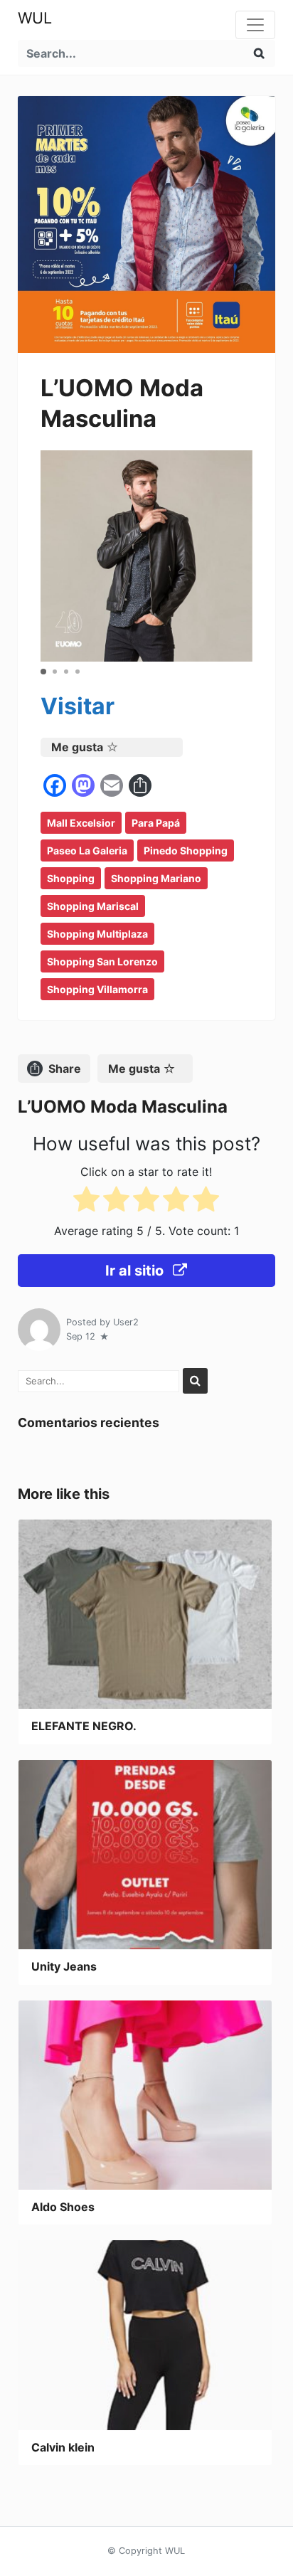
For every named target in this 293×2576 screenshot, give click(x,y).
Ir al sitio (136, 1271)
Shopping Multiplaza (97, 934)
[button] (43, 672)
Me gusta (77, 747)
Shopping (71, 878)
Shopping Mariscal (93, 906)
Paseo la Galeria (87, 850)
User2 (126, 1322)
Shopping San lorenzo (102, 961)
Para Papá (156, 823)
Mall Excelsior (81, 823)
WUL (35, 18)
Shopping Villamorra (97, 989)
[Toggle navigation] (255, 25)
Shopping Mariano (156, 878)
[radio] (86, 1202)
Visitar (78, 706)
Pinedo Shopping (186, 850)
